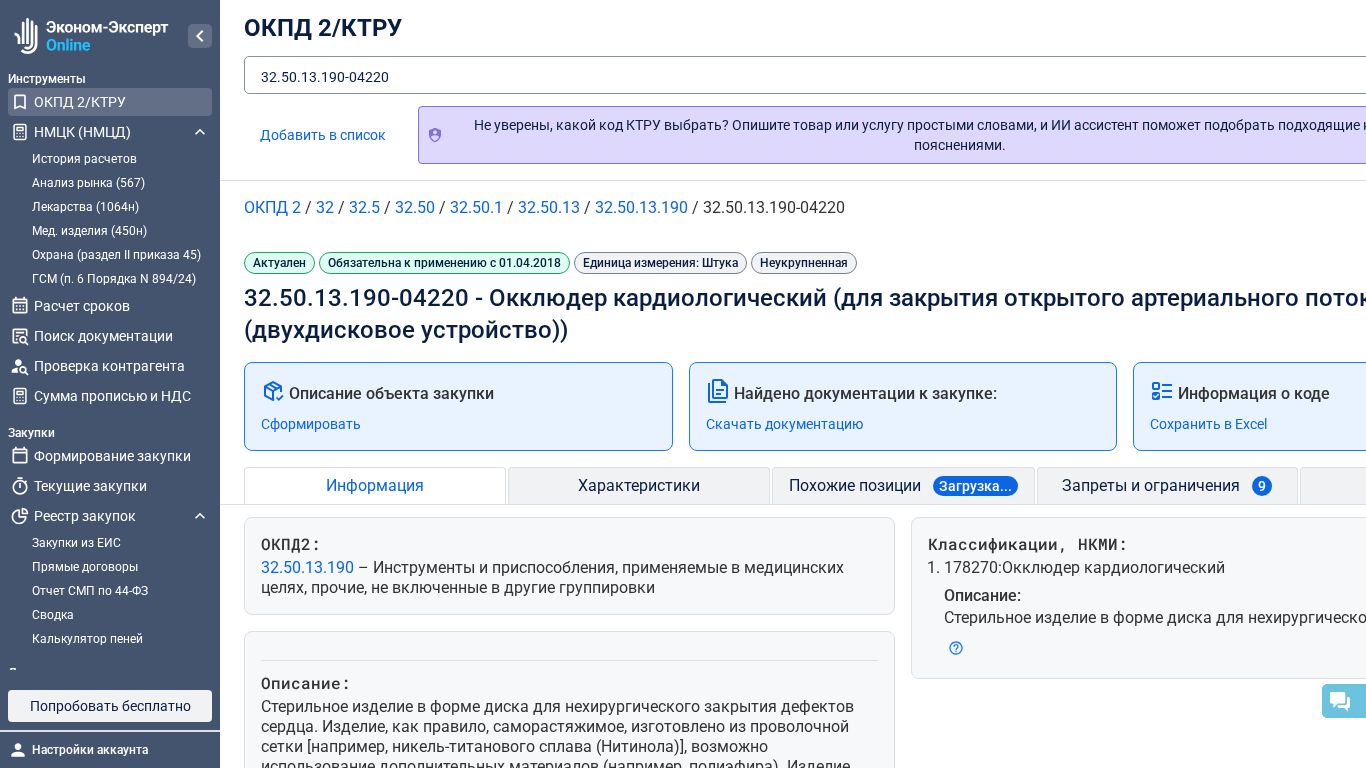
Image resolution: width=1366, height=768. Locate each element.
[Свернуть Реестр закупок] (200, 516)
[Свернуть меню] (200, 36)
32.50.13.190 (309, 567)
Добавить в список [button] (323, 135)
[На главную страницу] (88, 36)
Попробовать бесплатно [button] (110, 706)
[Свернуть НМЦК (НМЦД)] (200, 132)
